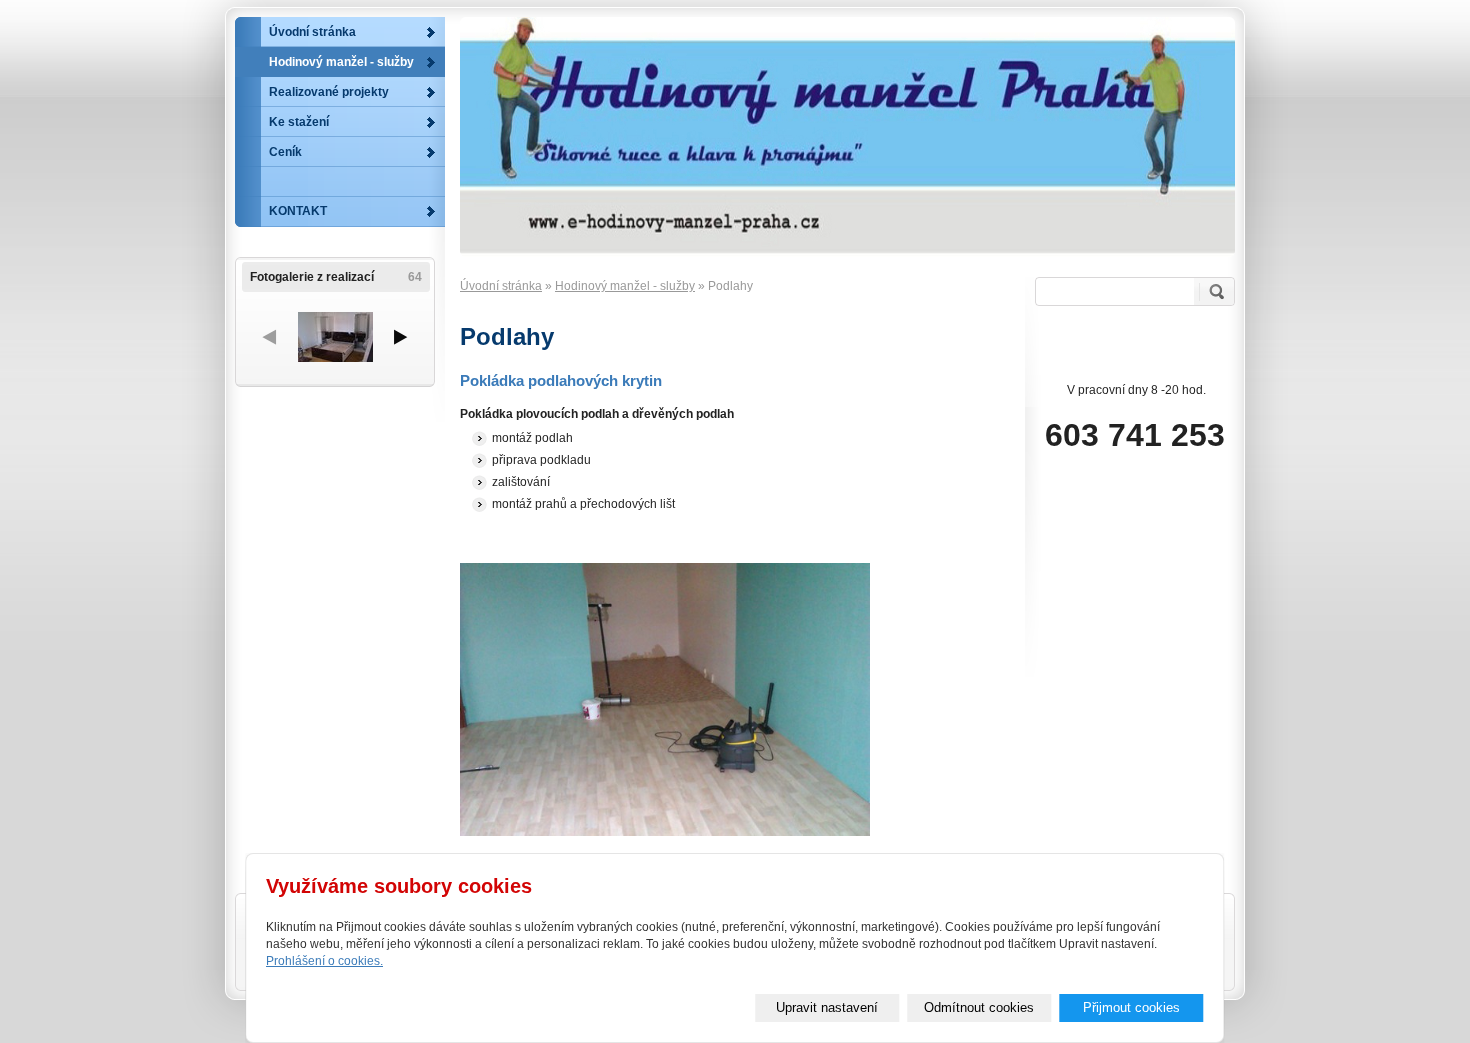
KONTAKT (298, 211)
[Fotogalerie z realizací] (335, 337)
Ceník (285, 152)
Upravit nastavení (827, 1007)
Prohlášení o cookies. (324, 961)
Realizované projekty (329, 92)
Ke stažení (299, 122)
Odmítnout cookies (979, 1007)
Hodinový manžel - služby (625, 286)
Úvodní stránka (501, 286)
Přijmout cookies (1131, 1007)
